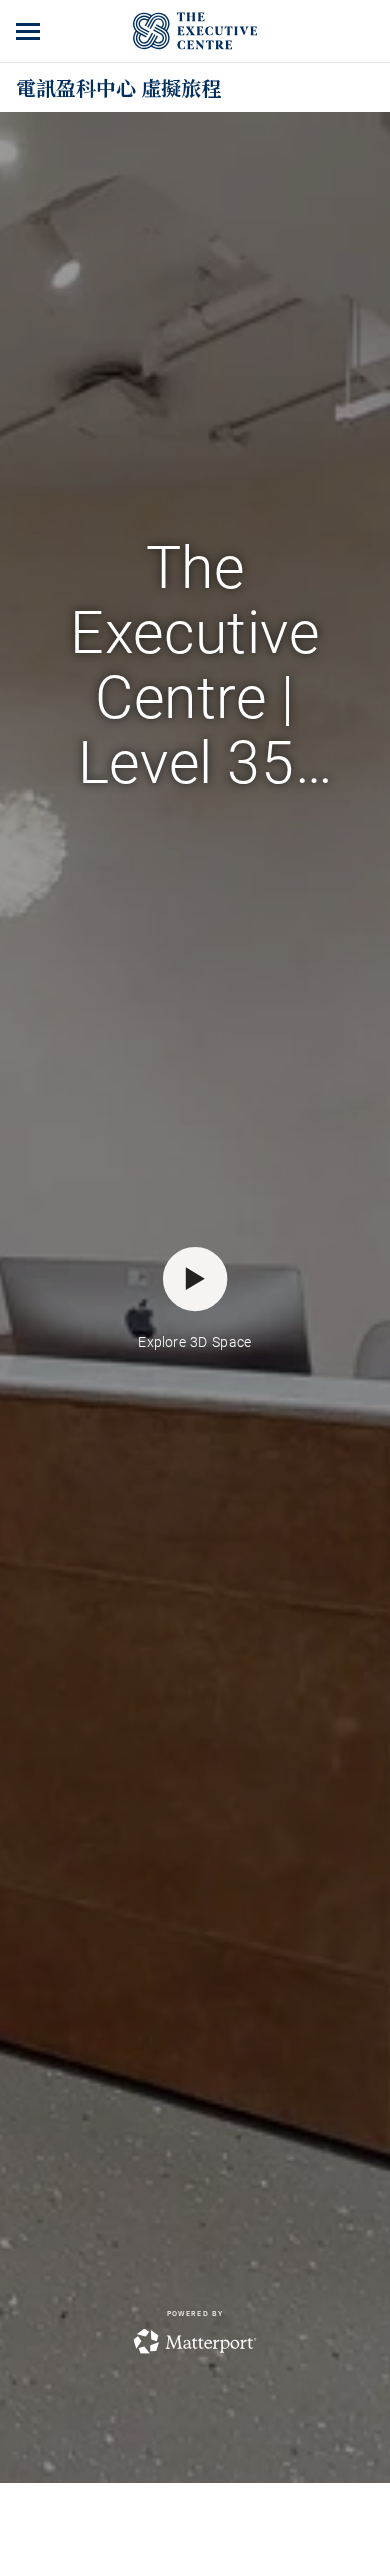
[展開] (30, 31)
